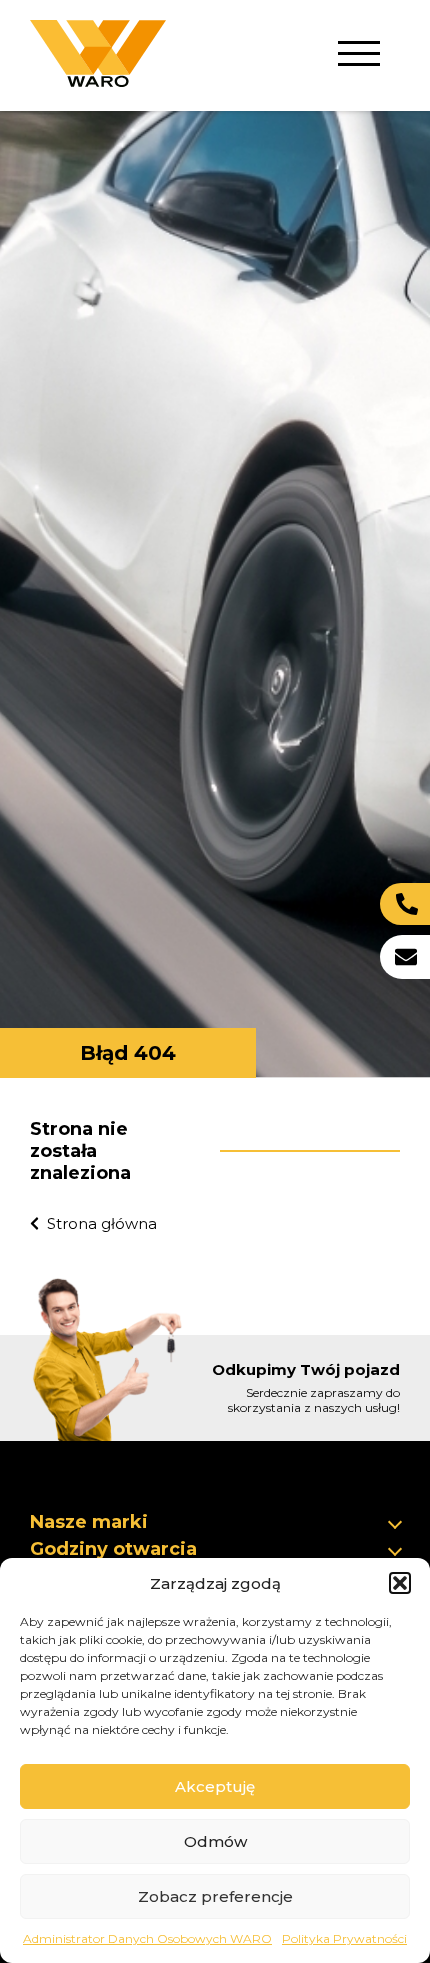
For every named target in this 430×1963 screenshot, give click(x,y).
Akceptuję (215, 1786)
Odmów (215, 1841)
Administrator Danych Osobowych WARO (147, 1938)
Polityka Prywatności (344, 1938)
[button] (400, 1583)
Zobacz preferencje (215, 1896)
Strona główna (102, 1223)
